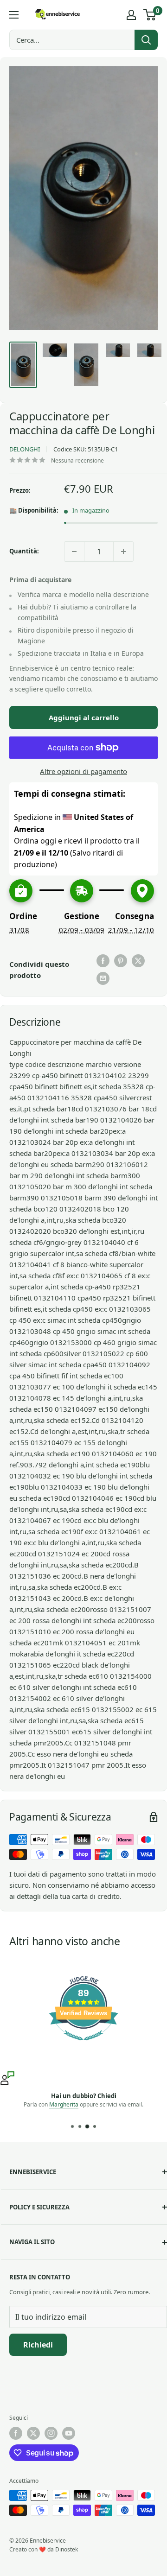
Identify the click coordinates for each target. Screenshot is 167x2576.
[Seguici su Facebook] (16, 2433)
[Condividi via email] (103, 978)
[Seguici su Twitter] (33, 2433)
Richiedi (38, 2345)
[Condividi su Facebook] (103, 961)
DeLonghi (25, 449)
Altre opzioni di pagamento (83, 771)
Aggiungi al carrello (84, 717)
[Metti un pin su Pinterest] (121, 961)
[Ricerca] (146, 40)
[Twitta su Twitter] (138, 961)
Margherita (64, 2104)
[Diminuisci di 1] (74, 552)
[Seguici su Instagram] (51, 2433)
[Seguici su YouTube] (69, 2433)
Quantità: (24, 551)
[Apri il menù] (14, 15)
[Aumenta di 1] (123, 552)
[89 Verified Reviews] (83, 2045)
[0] (150, 15)
